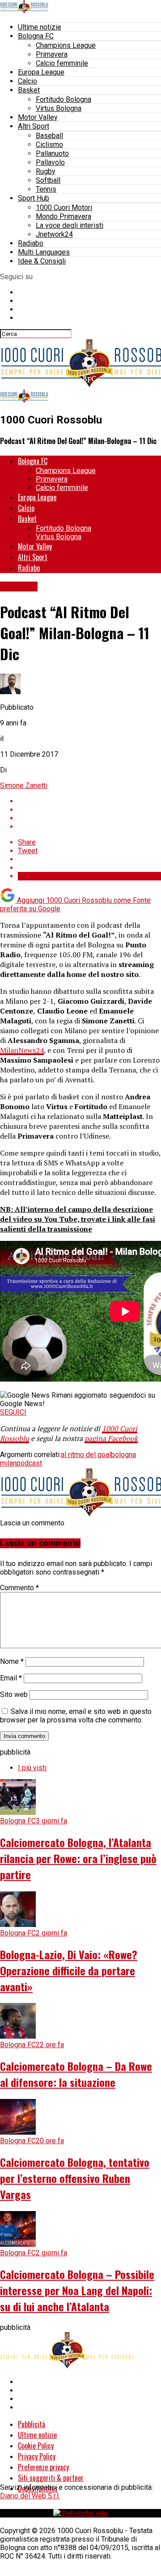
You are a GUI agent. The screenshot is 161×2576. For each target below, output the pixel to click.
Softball (48, 180)
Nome (12, 1661)
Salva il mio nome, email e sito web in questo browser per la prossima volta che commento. (76, 1716)
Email (11, 1678)
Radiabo (31, 243)
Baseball (49, 136)
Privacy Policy (37, 2456)
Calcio (28, 81)
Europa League (41, 72)
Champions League (66, 45)
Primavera (52, 54)
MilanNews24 (22, 1050)
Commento (19, 1588)
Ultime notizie (40, 27)
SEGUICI (13, 1412)
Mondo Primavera (64, 216)
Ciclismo (49, 145)
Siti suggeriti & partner (51, 2478)
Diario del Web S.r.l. (30, 2496)
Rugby (46, 171)
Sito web (14, 1694)
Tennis (46, 189)
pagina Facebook (111, 1438)
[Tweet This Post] (89, 810)
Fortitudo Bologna (64, 99)
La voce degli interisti (70, 225)
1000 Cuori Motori (64, 207)
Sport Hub (34, 198)
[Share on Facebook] (89, 801)
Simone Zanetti (24, 785)
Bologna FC (36, 36)
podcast (29, 1463)
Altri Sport (34, 126)
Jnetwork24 (54, 234)
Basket (29, 90)
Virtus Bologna (59, 108)
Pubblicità (32, 2424)
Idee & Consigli (42, 261)
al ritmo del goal (86, 1455)
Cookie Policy (36, 2446)
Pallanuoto (52, 153)
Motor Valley (38, 117)
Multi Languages (44, 252)
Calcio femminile (62, 63)
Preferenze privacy (43, 2467)
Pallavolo (50, 162)
